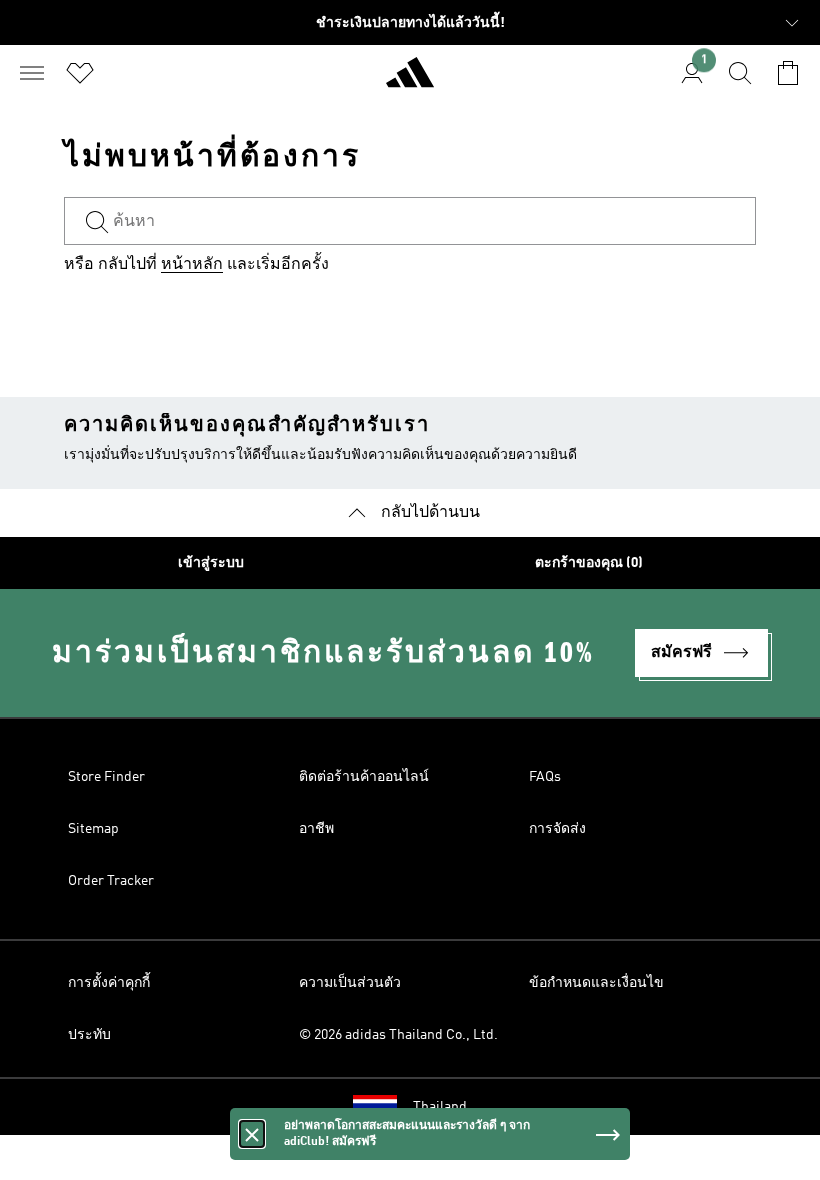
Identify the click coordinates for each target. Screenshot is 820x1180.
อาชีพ (316, 829)
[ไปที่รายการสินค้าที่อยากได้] (80, 73)
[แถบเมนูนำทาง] (32, 73)
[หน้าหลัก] (410, 81)
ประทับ (89, 1035)
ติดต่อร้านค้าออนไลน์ (364, 777)
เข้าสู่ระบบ (211, 563)
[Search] (740, 73)
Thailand (440, 1107)
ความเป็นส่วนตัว (350, 983)
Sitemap (93, 829)
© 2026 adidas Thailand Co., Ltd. (398, 1035)
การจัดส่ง (557, 829)
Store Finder (106, 777)
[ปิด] (252, 1134)
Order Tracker (111, 881)
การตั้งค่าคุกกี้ (109, 983)
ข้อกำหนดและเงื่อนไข (596, 983)
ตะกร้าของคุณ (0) (589, 563)
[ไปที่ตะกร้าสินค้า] (788, 73)
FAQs (545, 777)
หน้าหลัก (192, 265)
